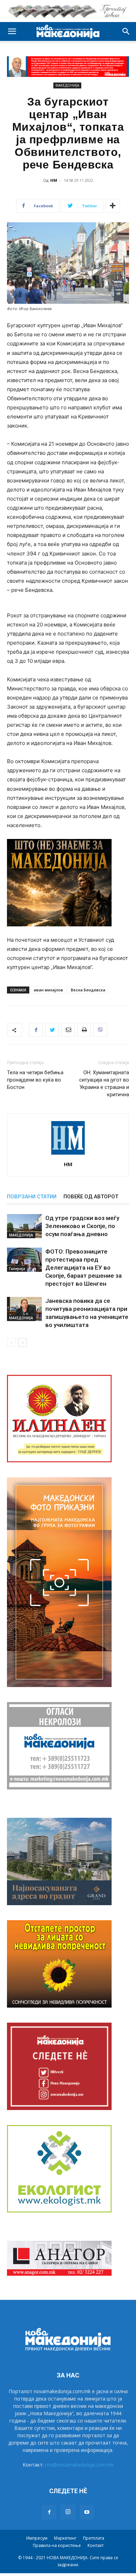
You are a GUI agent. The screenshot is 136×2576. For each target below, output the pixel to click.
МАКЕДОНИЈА (67, 85)
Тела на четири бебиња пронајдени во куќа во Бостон (35, 1080)
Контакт (96, 2545)
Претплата (94, 2538)
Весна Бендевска (88, 990)
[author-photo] (68, 1154)
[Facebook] (36, 1030)
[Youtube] (87, 2512)
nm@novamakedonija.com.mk (79, 2465)
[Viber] (100, 1030)
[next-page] (22, 1343)
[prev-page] (11, 1343)
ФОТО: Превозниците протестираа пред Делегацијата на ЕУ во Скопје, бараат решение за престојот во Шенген (84, 1268)
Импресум (37, 2538)
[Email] (68, 1030)
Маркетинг (65, 2538)
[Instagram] (68, 2512)
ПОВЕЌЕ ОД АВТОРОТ (91, 1197)
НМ (54, 180)
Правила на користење (57, 2545)
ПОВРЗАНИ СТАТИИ (32, 1197)
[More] (113, 206)
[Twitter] (52, 1030)
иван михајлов (48, 990)
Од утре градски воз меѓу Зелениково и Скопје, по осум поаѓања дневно (82, 1226)
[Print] (84, 1030)
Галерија (17, 1269)
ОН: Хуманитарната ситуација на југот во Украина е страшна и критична (104, 1084)
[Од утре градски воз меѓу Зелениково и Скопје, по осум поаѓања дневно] (24, 1226)
